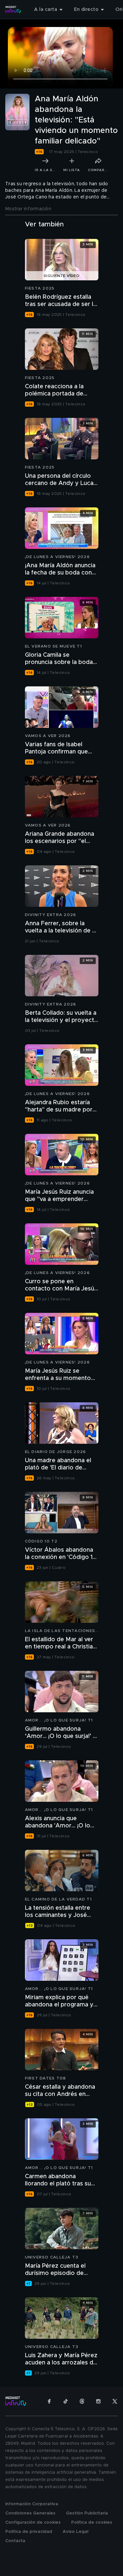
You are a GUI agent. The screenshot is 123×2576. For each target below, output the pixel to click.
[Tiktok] (66, 2401)
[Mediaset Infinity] (13, 10)
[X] (115, 2401)
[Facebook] (49, 2401)
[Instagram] (98, 2401)
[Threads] (82, 2401)
